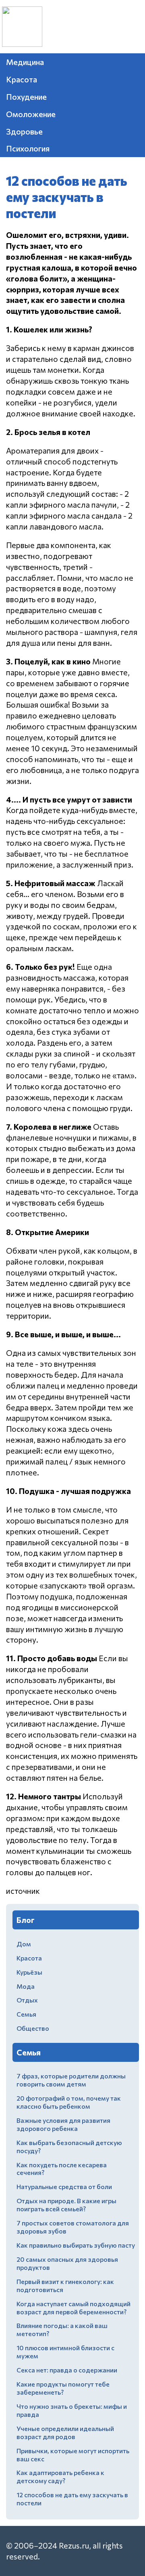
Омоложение (31, 114)
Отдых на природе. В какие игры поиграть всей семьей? (66, 2205)
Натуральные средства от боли (64, 2186)
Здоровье (24, 131)
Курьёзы (29, 1972)
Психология (28, 148)
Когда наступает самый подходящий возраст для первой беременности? (74, 2308)
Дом (24, 1944)
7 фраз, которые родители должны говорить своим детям (71, 2080)
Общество (33, 2028)
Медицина (25, 62)
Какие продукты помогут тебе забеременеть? (63, 2388)
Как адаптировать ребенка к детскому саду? (60, 2476)
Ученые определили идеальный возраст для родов (65, 2432)
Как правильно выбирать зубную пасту (76, 2245)
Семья (26, 2014)
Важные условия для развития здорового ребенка (63, 2124)
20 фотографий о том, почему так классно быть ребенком (69, 2102)
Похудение (26, 97)
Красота (22, 79)
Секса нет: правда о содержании (67, 2370)
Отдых (27, 2000)
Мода (26, 1986)
